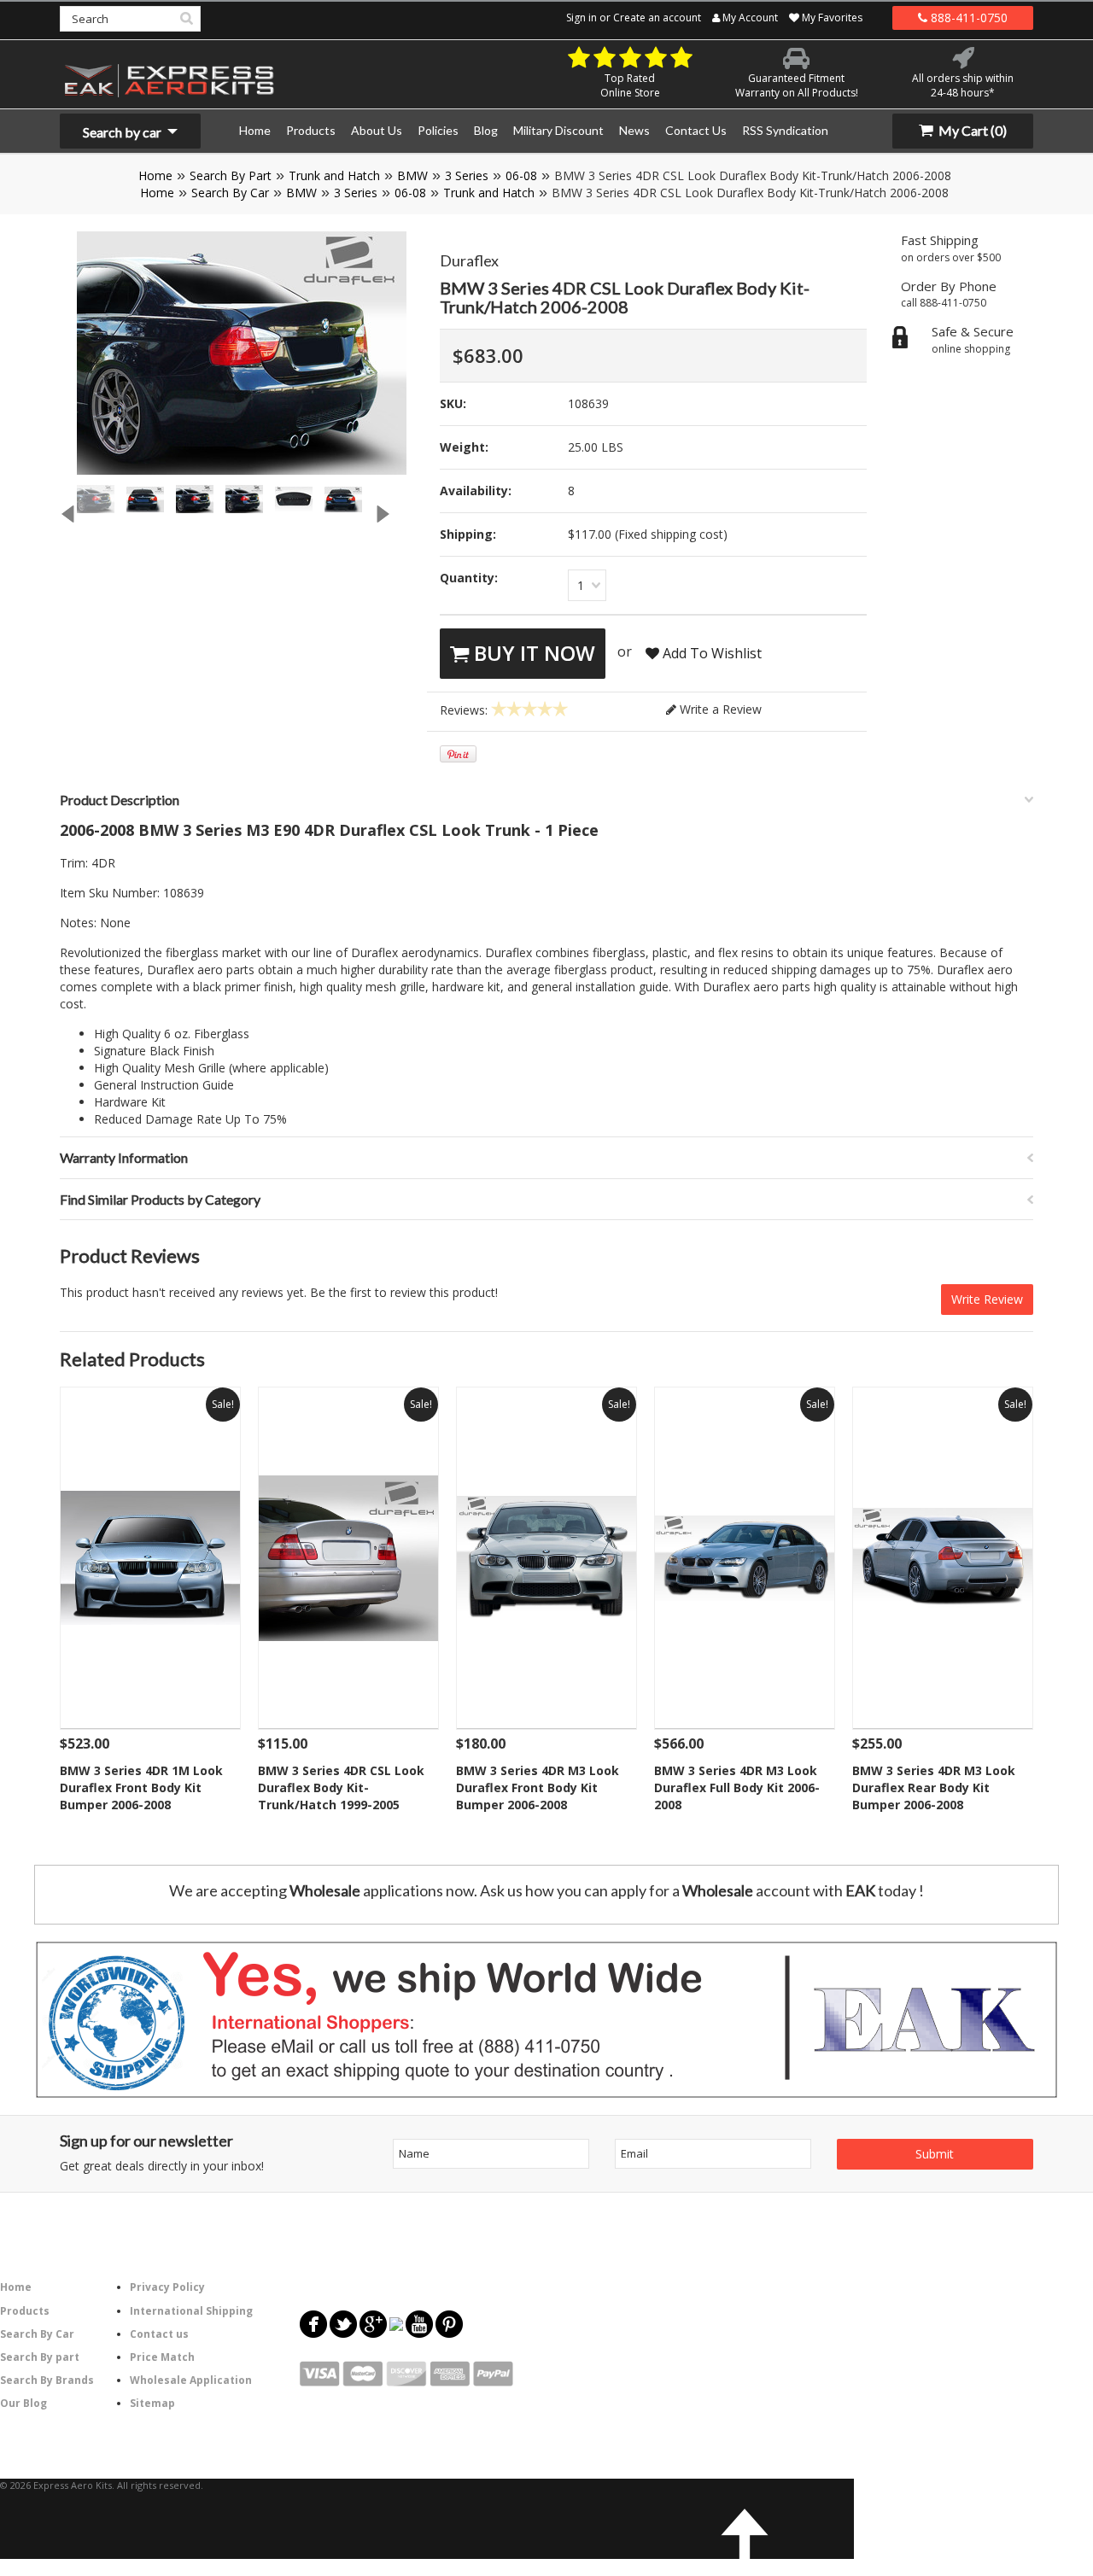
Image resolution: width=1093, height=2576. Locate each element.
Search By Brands (47, 2380)
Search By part (40, 2357)
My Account (749, 18)
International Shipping (191, 2311)
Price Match (162, 2357)
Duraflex (469, 260)
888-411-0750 (967, 18)
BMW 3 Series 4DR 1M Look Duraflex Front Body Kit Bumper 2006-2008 (141, 1787)
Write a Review (719, 709)
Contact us (159, 2334)
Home (155, 175)
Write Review (987, 1299)
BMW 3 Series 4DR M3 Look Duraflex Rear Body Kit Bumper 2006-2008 (934, 1787)
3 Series (467, 175)
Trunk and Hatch (334, 175)
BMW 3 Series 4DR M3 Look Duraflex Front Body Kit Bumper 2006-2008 (538, 1787)
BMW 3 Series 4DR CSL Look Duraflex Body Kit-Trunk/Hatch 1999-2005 (341, 1787)
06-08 (521, 175)
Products (25, 2311)
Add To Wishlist (710, 653)
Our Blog (23, 2403)
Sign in (582, 18)
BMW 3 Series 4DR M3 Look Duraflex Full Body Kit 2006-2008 (737, 1787)
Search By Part (231, 175)
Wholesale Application (191, 2380)
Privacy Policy (167, 2287)
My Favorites (831, 18)
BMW (412, 175)
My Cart (971, 130)
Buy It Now (532, 653)
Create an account (657, 18)
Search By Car (230, 193)
